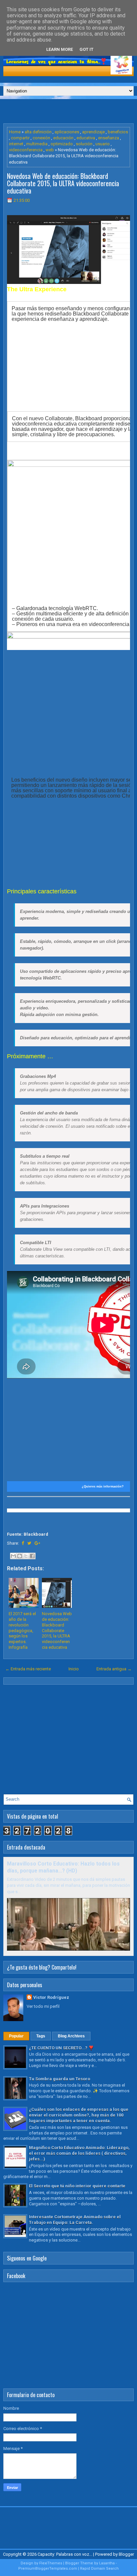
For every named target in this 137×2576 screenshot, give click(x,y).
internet (16, 144)
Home (15, 132)
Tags (41, 2036)
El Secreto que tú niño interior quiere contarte (77, 2186)
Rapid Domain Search (99, 2569)
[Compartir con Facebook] (32, 1556)
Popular (16, 2036)
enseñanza (109, 138)
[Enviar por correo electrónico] (13, 1556)
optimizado (62, 144)
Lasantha (107, 2563)
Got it (86, 49)
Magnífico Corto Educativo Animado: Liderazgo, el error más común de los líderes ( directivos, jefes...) (79, 2153)
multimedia (37, 144)
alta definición (38, 132)
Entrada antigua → (114, 1669)
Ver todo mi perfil (43, 2006)
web (50, 150)
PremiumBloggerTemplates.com (48, 2569)
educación (63, 138)
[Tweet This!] (29, 1543)
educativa (86, 138)
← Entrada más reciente (28, 1669)
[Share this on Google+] (37, 1543)
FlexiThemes (51, 2563)
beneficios (118, 132)
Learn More (60, 49)
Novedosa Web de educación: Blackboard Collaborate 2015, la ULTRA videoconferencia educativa (63, 183)
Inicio (74, 1669)
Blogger (126, 2554)
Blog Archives (71, 2036)
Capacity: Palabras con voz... (65, 2554)
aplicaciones (67, 132)
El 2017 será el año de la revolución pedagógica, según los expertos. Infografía (22, 1630)
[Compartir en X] (26, 1556)
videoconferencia (26, 150)
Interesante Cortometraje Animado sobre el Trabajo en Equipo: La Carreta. (75, 2220)
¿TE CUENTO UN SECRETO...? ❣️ (61, 2048)
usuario (103, 144)
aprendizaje (93, 132)
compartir (20, 138)
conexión (41, 138)
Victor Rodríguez (51, 1997)
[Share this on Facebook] (23, 1543)
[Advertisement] (70, 111)
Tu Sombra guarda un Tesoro (60, 2079)
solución (84, 144)
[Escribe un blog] (20, 1556)
